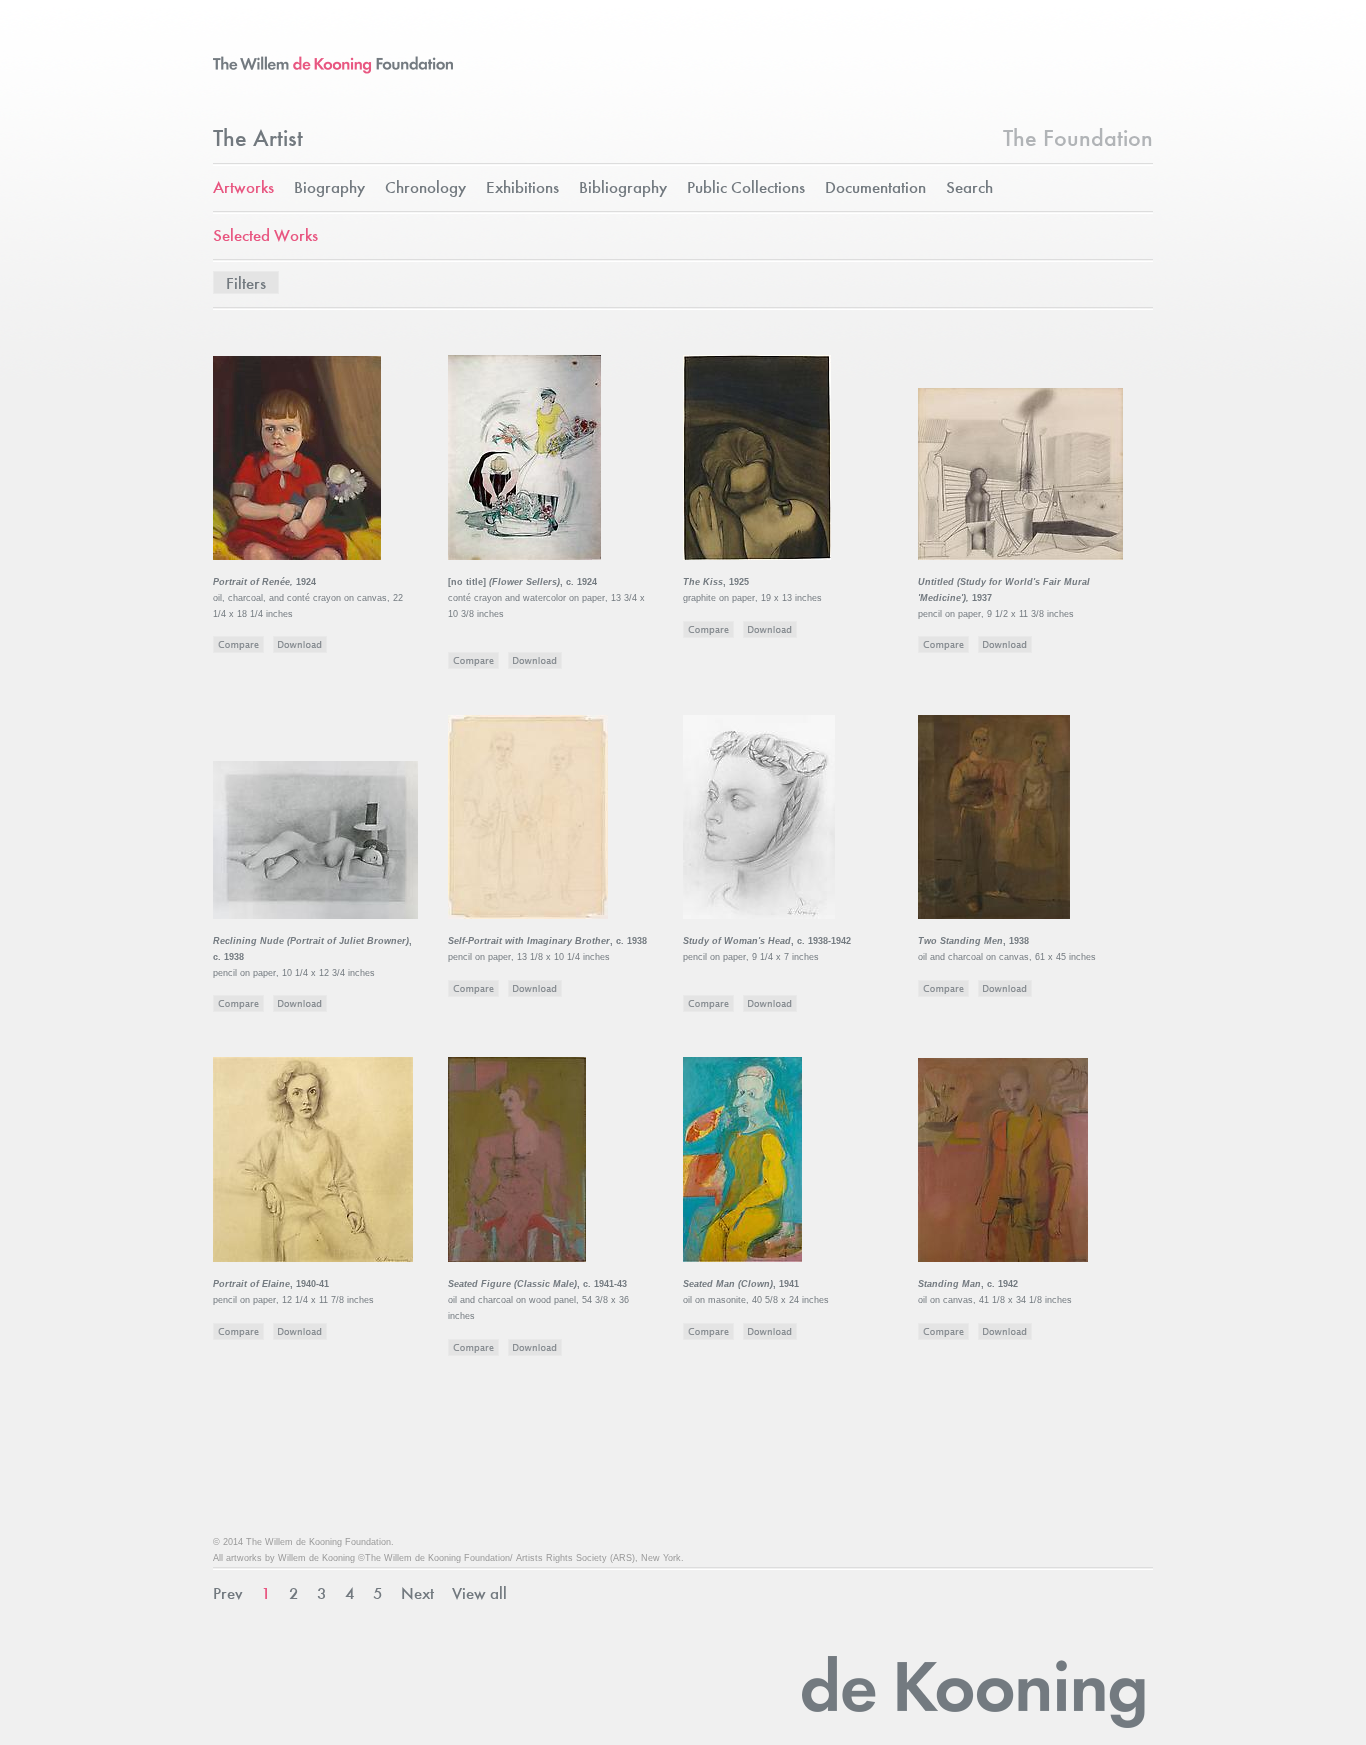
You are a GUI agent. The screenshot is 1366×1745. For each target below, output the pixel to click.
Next (417, 1594)
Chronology (425, 188)
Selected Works (265, 236)
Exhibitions (522, 188)
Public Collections (746, 188)
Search (969, 188)
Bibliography (623, 188)
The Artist (258, 140)
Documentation (875, 188)
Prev (228, 1594)
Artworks (243, 188)
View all (479, 1594)
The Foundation (1078, 140)
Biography (329, 188)
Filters (246, 284)
